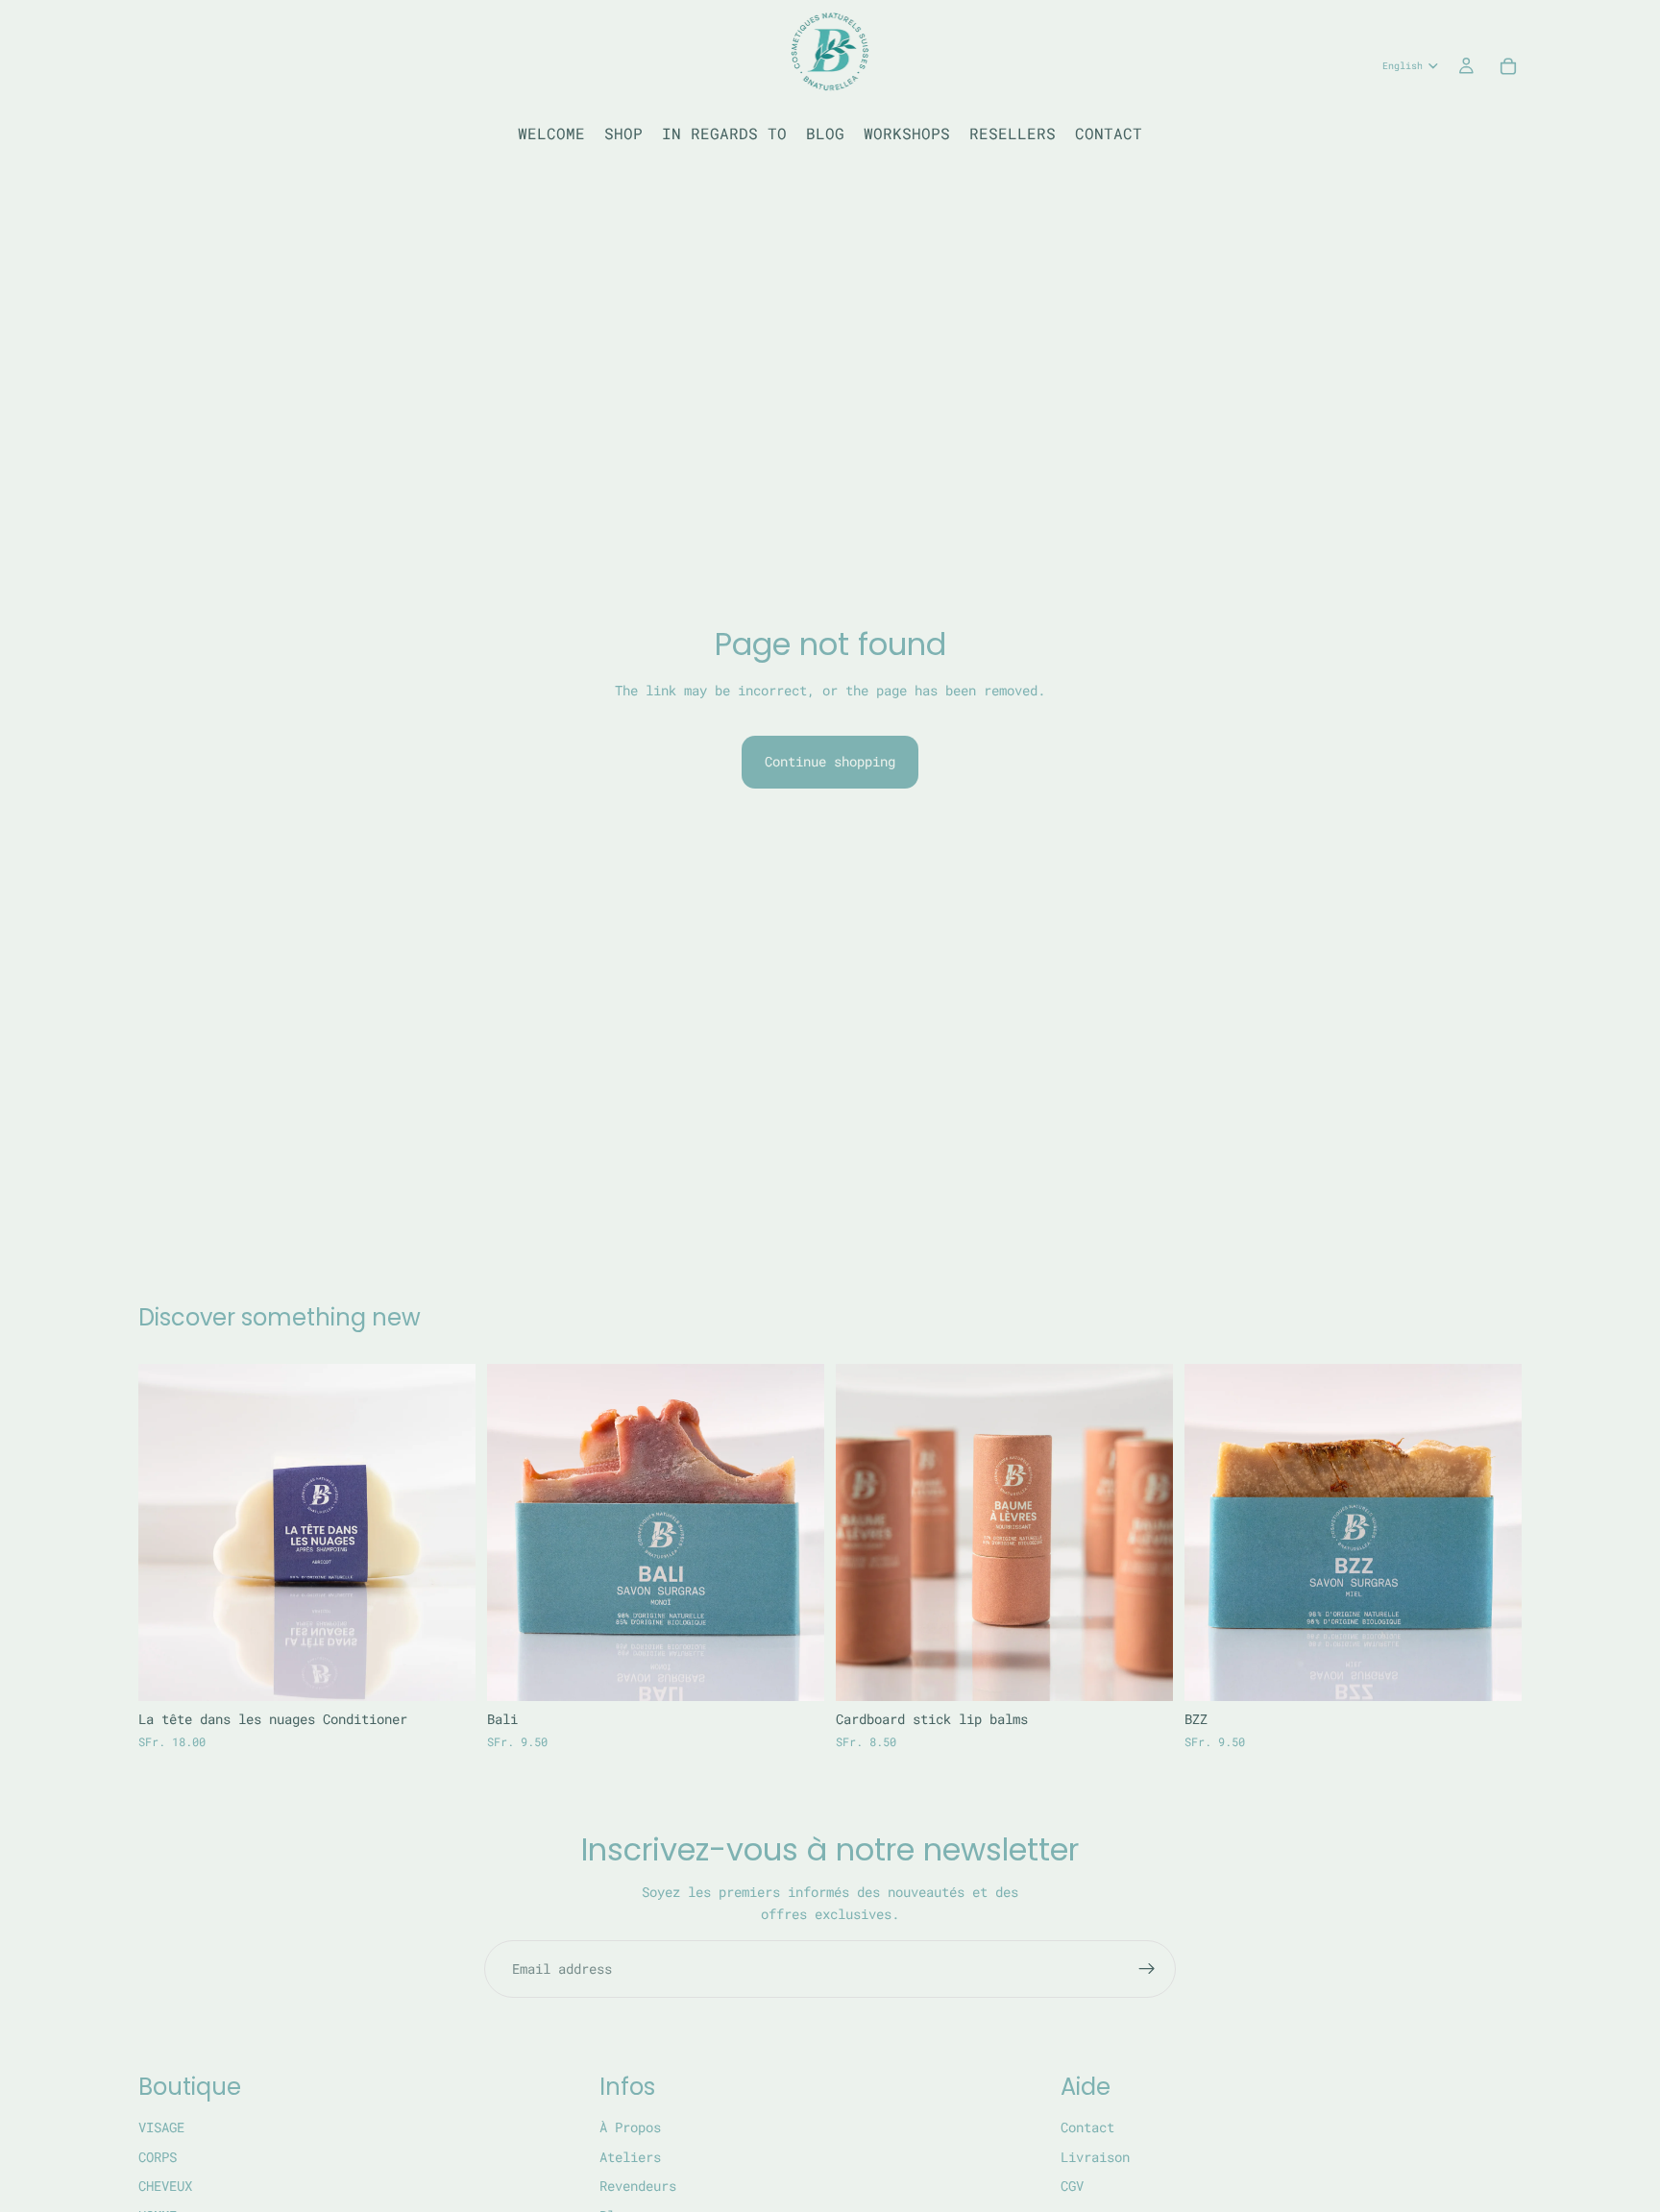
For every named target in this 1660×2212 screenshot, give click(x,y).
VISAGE (161, 2128)
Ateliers (630, 2157)
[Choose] (1143, 1672)
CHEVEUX (165, 2186)
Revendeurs (638, 2186)
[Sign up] (1147, 1969)
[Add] (446, 1672)
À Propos (630, 2128)
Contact (1087, 2128)
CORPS (158, 2157)
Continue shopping (830, 761)
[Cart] (1508, 66)
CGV (1072, 2186)
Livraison (1095, 2157)
